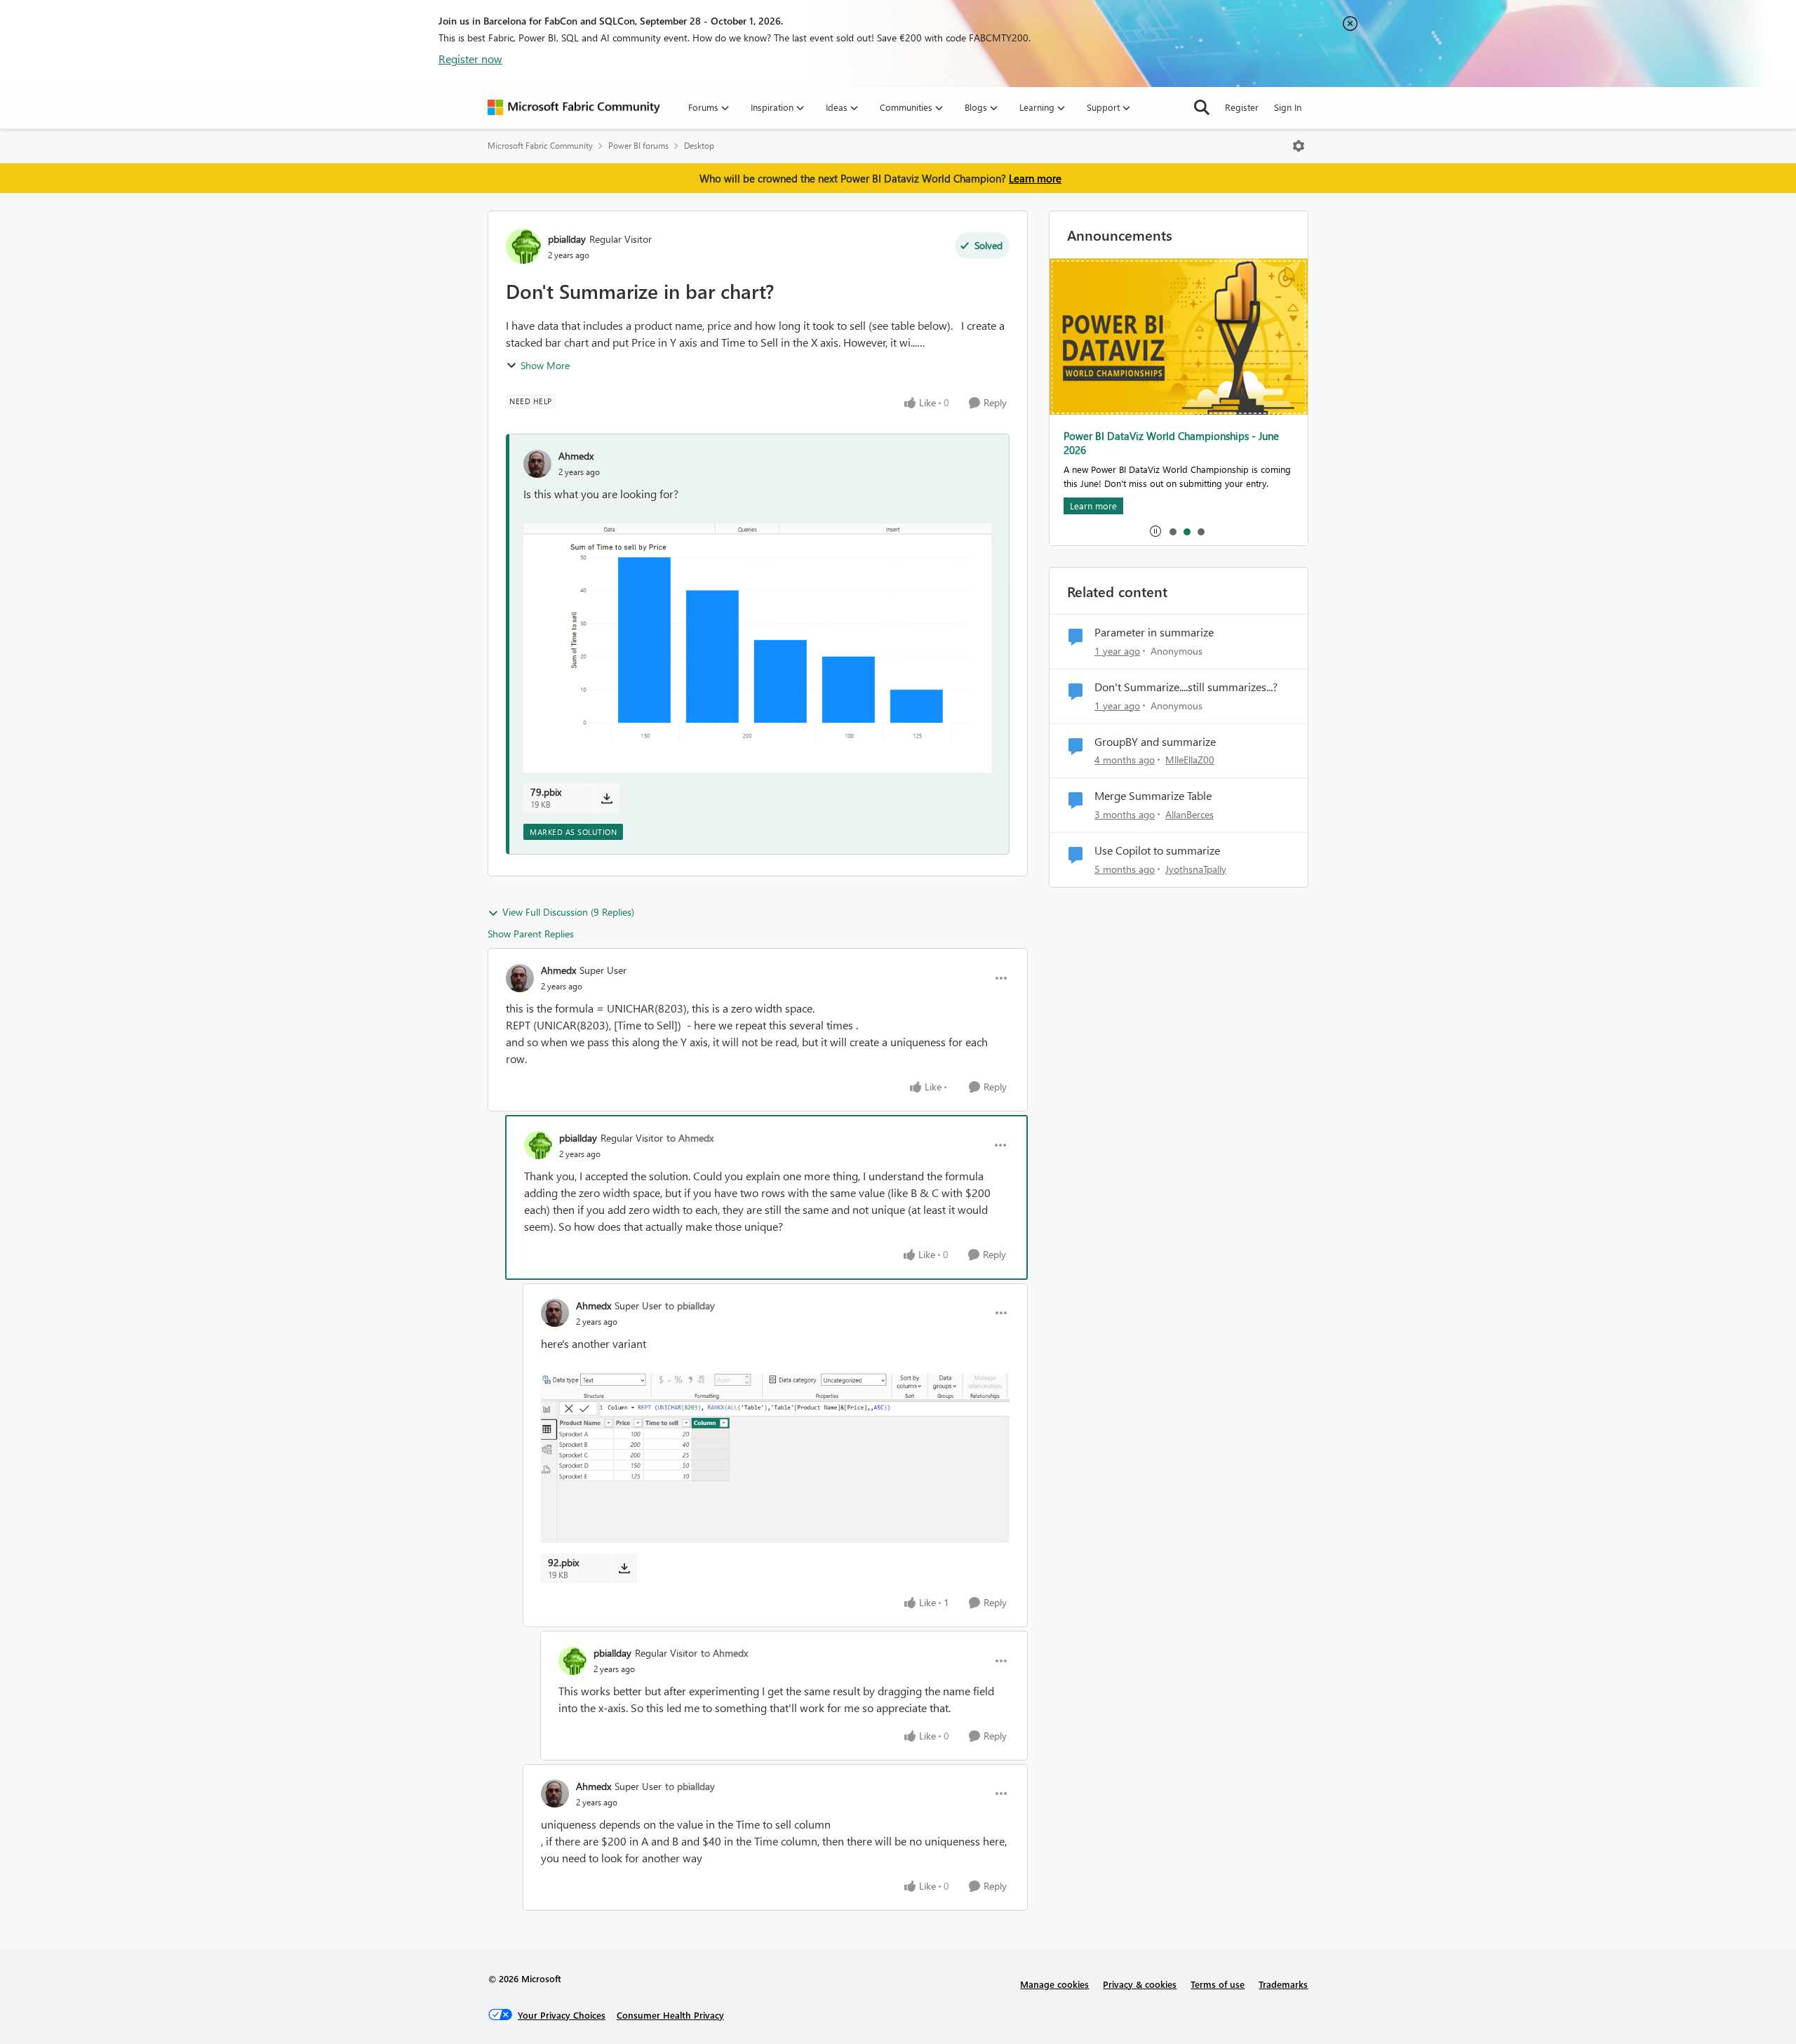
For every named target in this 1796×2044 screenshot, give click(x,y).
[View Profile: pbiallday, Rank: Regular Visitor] (523, 246)
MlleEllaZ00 (1190, 760)
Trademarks (1283, 1984)
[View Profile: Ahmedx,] (537, 464)
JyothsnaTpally (1196, 869)
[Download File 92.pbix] (624, 1568)
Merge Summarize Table (1153, 796)
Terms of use (1218, 1984)
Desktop (699, 146)
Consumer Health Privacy (670, 2015)
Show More (545, 365)
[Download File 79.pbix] (607, 798)
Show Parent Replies (531, 934)
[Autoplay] (1155, 531)
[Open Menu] (1299, 146)
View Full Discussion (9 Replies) (568, 912)
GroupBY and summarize (1155, 742)
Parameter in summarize (1154, 632)
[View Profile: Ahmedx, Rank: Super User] (520, 978)
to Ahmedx (690, 1138)
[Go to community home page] (574, 107)
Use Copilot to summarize (1157, 850)
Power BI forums (638, 146)
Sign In (1288, 107)
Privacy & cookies (1140, 1984)
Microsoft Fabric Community (540, 146)
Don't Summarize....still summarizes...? (1186, 687)
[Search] (1202, 107)
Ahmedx (576, 456)
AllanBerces (1189, 814)
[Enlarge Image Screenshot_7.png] (757, 648)
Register (1242, 107)
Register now (470, 59)
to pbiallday (690, 1305)
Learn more (1035, 178)
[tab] (1172, 531)
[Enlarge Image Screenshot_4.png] (775, 1458)
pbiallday (567, 239)
